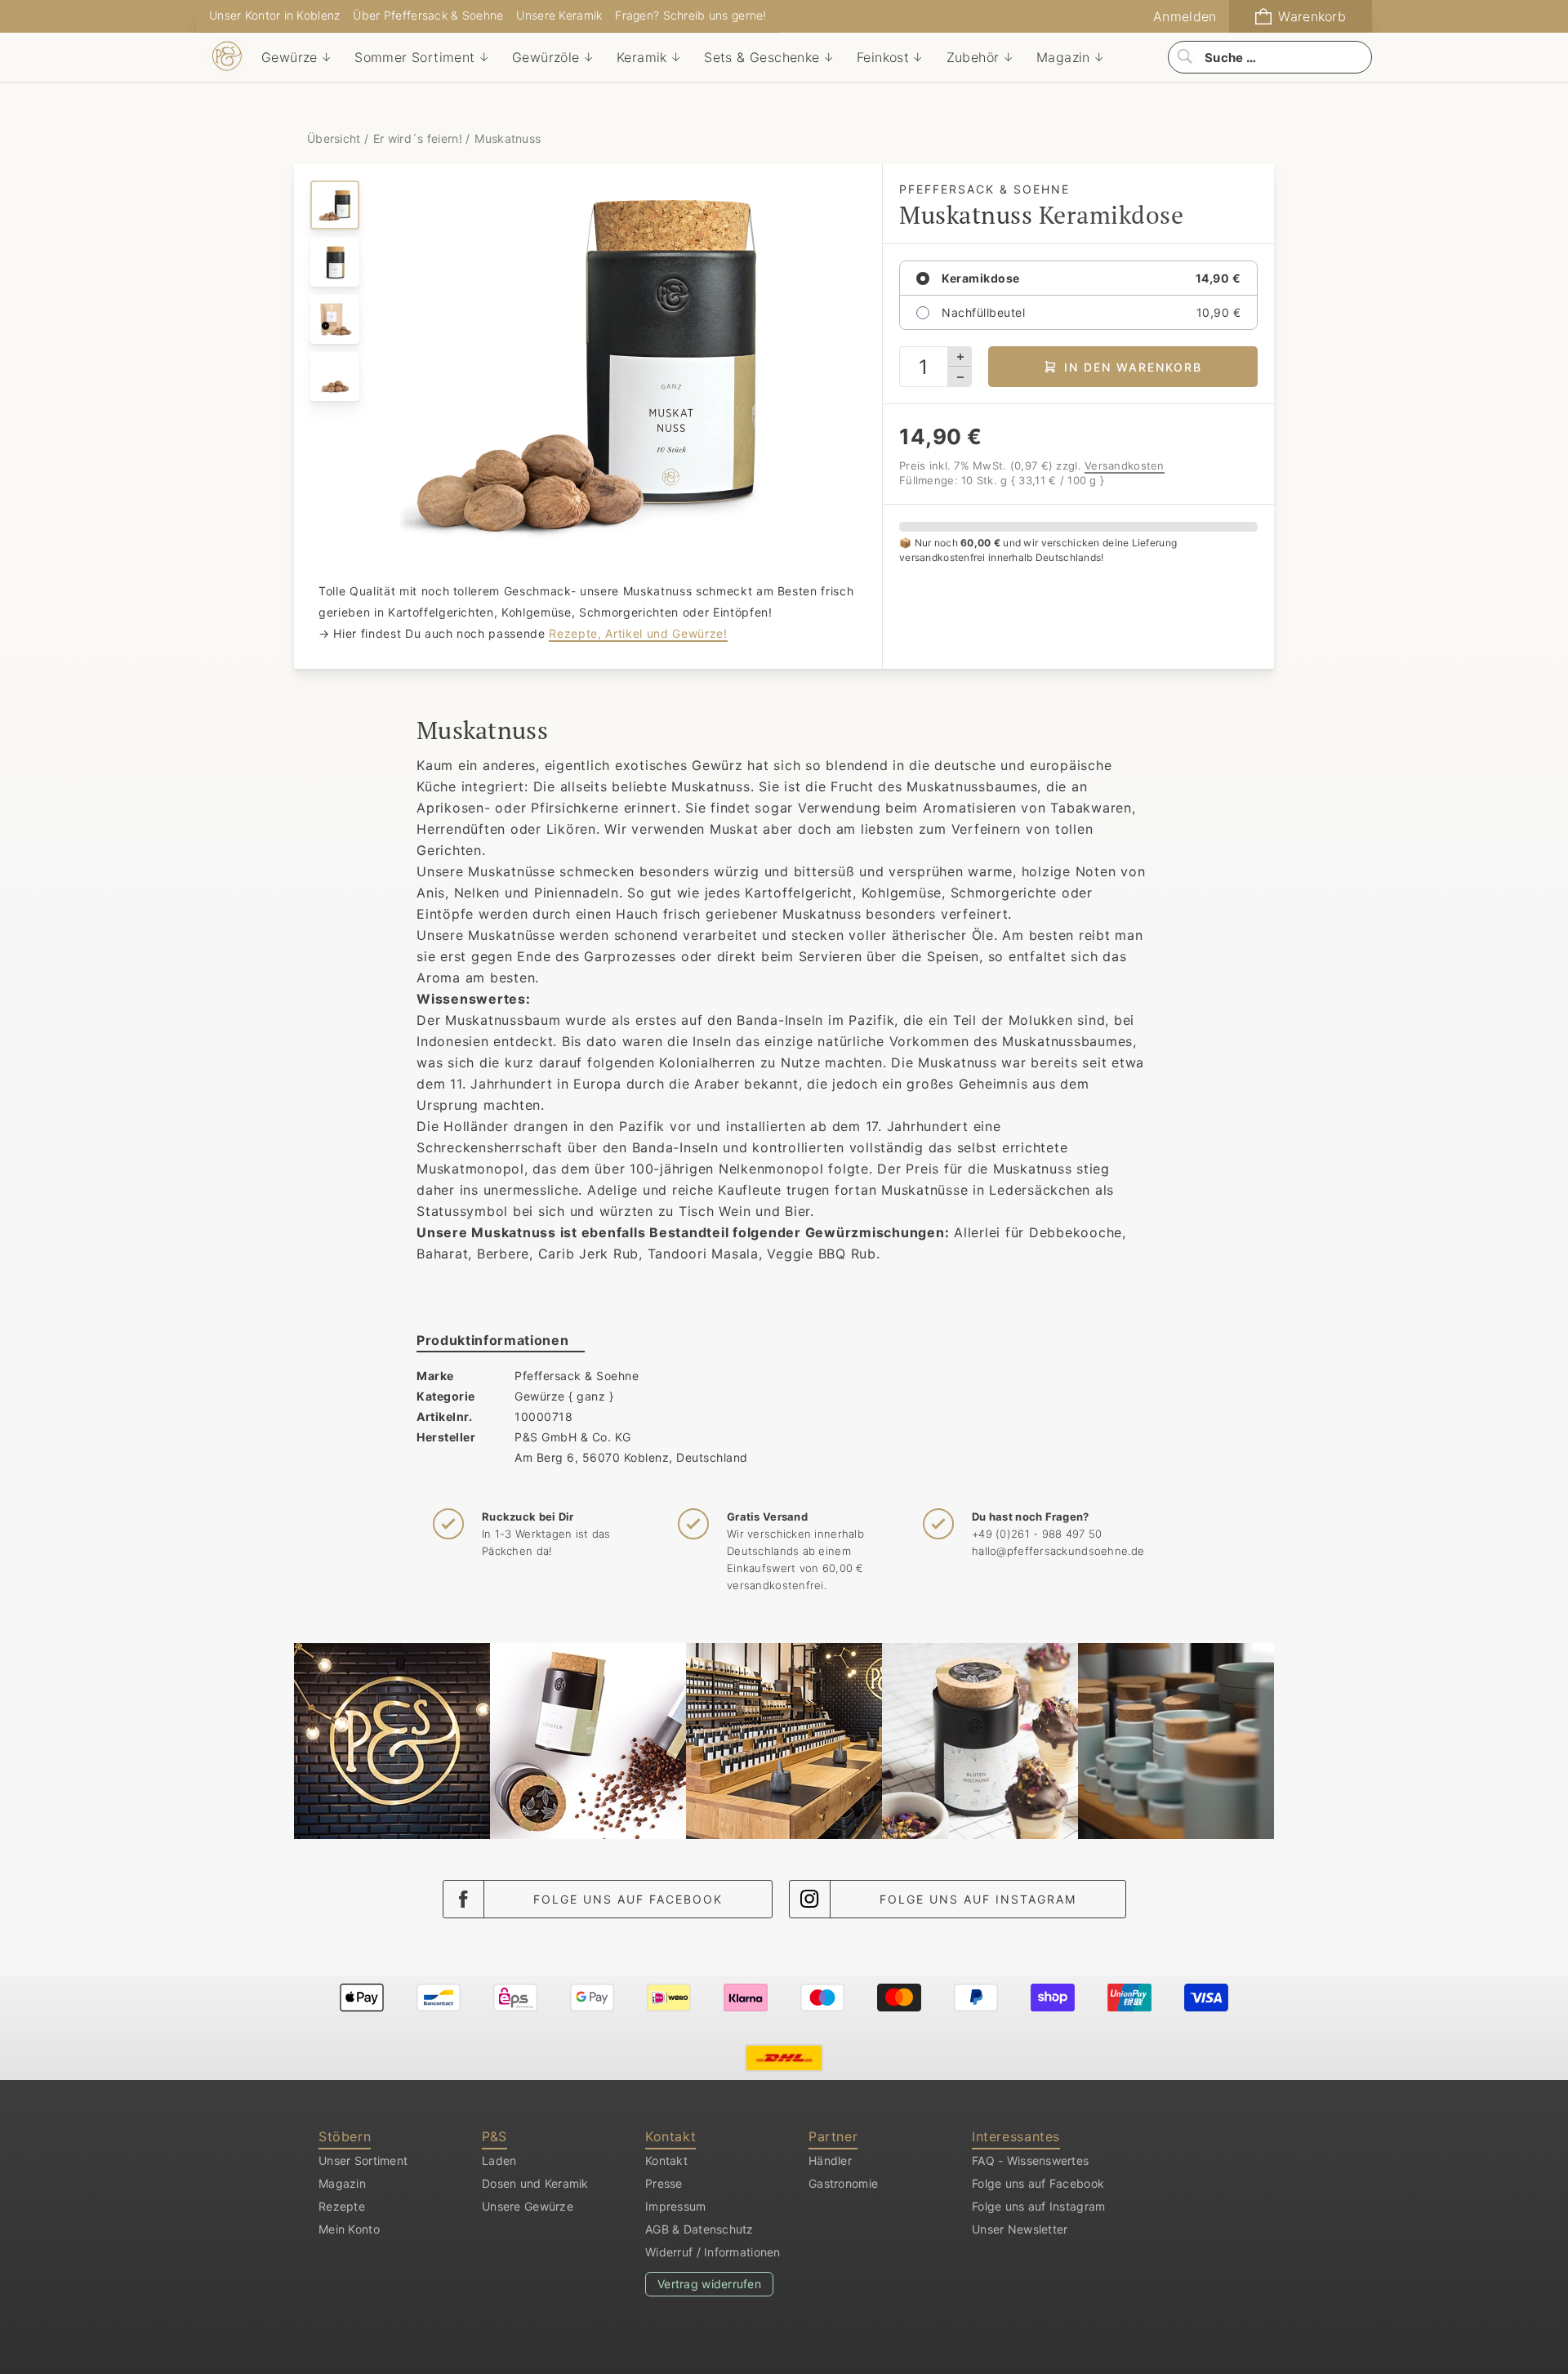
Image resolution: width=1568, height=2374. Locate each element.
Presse (664, 2183)
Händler (830, 2160)
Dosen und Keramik (535, 2183)
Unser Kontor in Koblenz (274, 15)
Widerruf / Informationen (713, 2252)
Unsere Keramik (559, 15)
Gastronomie (843, 2183)
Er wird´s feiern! (418, 138)
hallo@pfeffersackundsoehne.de (1058, 1551)
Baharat (442, 1254)
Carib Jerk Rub (589, 1254)
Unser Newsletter (1020, 2229)
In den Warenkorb (1133, 367)
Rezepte (342, 2206)
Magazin (342, 2183)
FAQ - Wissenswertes (1030, 2160)
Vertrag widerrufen (709, 2284)
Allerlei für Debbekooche (1038, 1232)
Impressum (676, 2206)
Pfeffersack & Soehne (577, 1376)
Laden (499, 2160)
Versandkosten (1125, 465)
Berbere (503, 1254)
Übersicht (336, 138)
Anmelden (1185, 16)
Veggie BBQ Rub (822, 1254)
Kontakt (666, 2160)
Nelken (477, 893)
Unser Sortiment (363, 2160)
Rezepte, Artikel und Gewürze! (638, 633)
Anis (431, 893)
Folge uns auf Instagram (978, 1899)
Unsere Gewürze (528, 2206)
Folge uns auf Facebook (628, 1899)
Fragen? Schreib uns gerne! (690, 15)
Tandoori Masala (703, 1254)
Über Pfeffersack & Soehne (428, 15)
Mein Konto (349, 2229)
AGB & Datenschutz (699, 2229)
